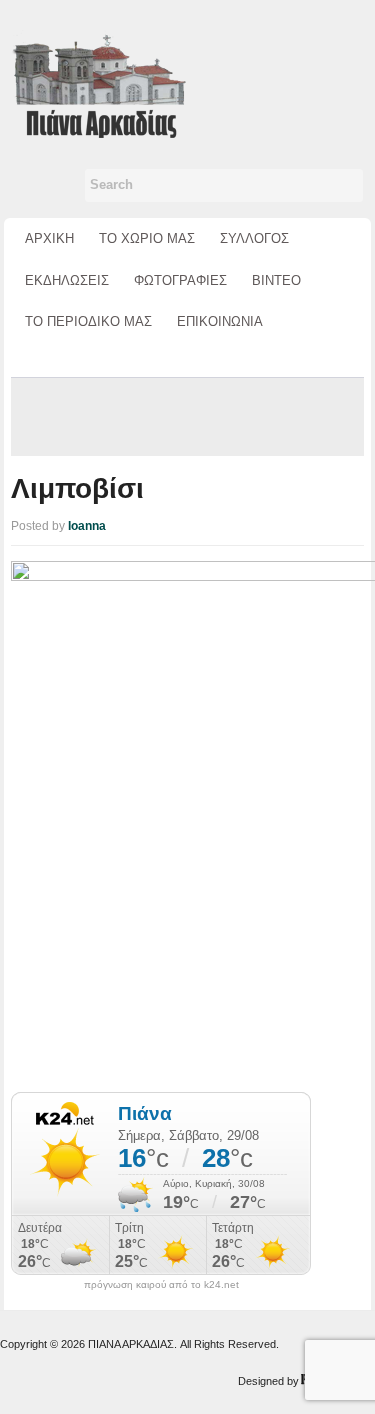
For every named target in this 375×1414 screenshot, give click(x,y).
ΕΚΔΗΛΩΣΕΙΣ (67, 280)
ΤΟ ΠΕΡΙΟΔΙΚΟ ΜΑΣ (88, 321)
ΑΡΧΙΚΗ (49, 238)
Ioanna (87, 526)
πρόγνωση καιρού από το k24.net (161, 1285)
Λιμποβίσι (77, 488)
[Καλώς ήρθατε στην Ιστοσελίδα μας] (98, 82)
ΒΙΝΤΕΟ (276, 280)
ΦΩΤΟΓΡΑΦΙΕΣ (180, 280)
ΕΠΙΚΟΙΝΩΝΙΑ (220, 321)
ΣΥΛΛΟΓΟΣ (254, 238)
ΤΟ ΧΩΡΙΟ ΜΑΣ (147, 238)
